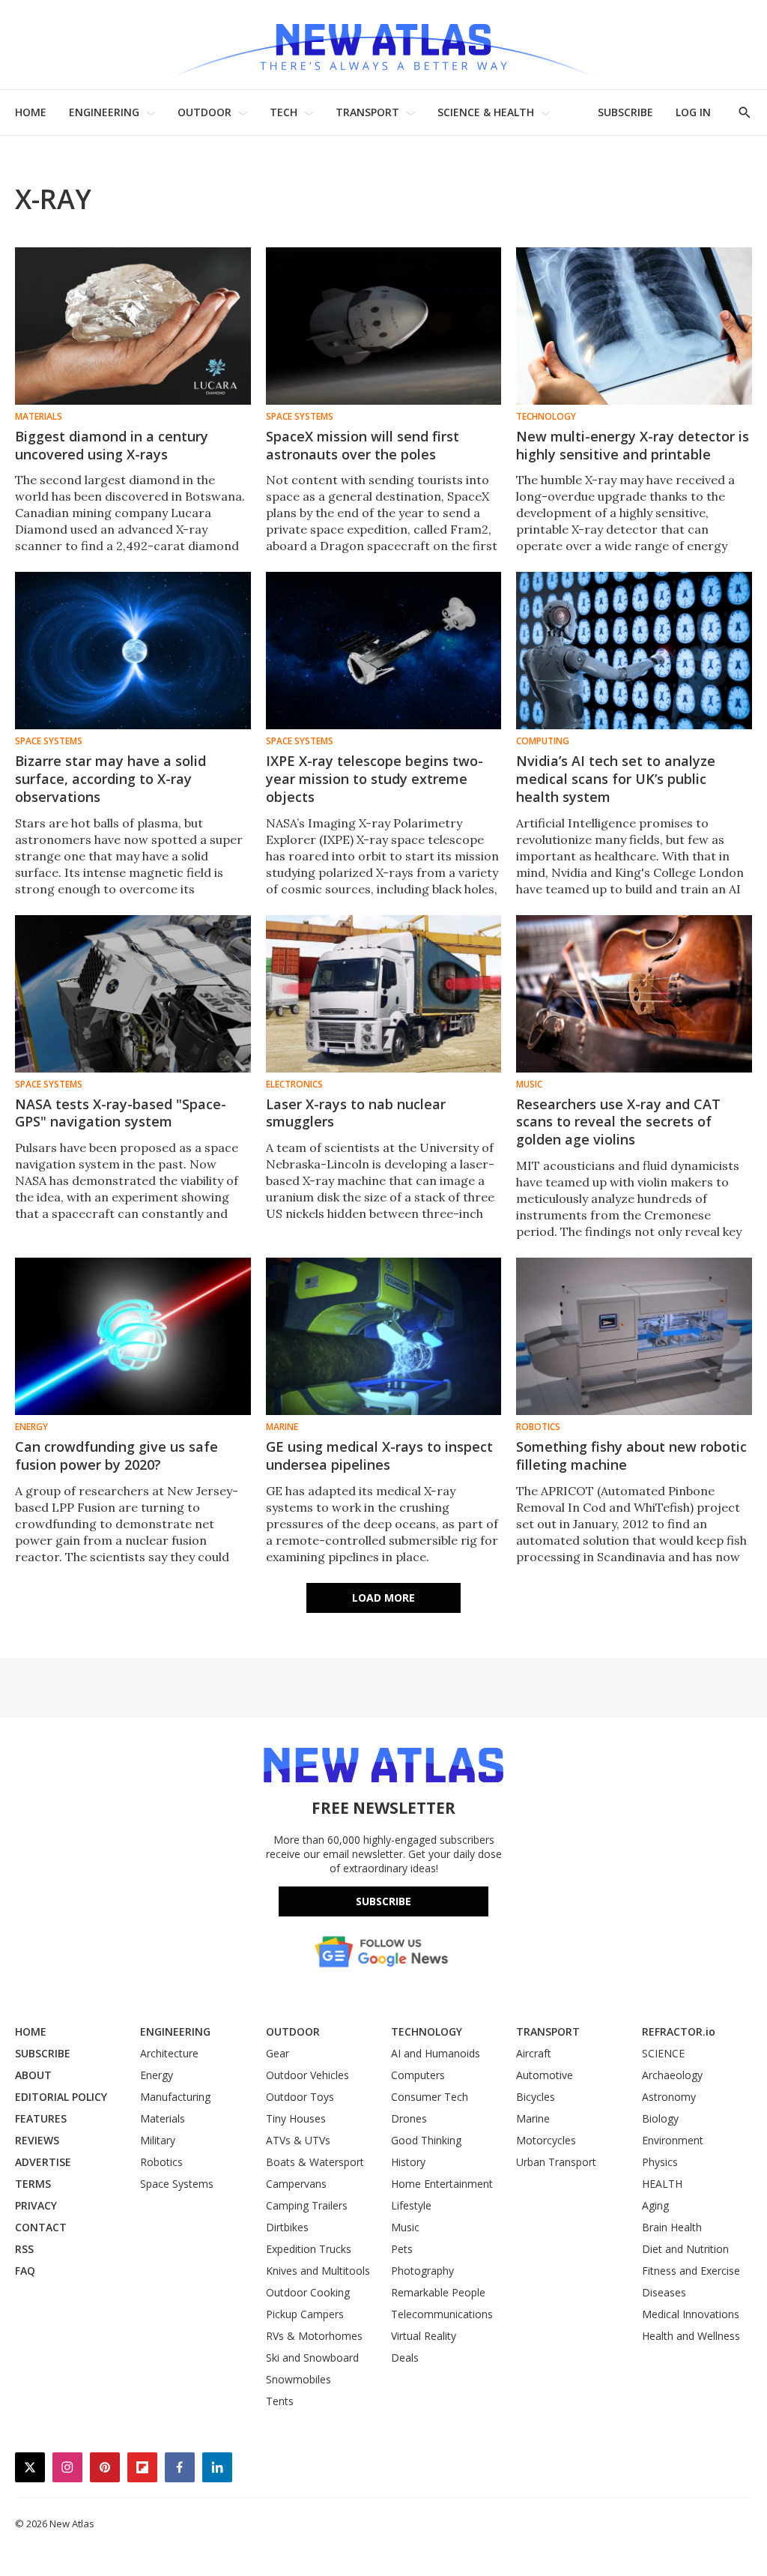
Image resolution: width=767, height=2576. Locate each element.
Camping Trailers (307, 2205)
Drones (409, 2118)
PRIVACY (36, 2205)
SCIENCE (663, 2053)
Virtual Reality (424, 2336)
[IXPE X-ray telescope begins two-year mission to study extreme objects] (384, 651)
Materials (39, 417)
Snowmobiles (298, 2379)
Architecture (169, 2053)
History (408, 2162)
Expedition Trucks (309, 2249)
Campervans (296, 2184)
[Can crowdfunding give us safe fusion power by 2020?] (133, 1336)
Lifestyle (411, 2205)
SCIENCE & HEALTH (486, 112)
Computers (418, 2075)
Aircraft (534, 2053)
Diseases (664, 2292)
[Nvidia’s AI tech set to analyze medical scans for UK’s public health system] (634, 651)
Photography (422, 2271)
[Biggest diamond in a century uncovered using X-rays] (133, 326)
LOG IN (693, 112)
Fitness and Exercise (691, 2271)
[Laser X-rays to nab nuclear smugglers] (384, 994)
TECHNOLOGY (427, 2031)
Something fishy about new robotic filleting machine (631, 1456)
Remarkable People (438, 2292)
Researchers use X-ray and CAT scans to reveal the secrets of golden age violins (618, 1122)
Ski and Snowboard (312, 2358)
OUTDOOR (204, 112)
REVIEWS (37, 2140)
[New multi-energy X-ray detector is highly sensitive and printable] (634, 326)
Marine (282, 1427)
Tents (280, 2401)
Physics (660, 2162)
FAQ (25, 2271)
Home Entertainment (442, 2184)
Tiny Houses (296, 2118)
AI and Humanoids (436, 2053)
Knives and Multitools (318, 2271)
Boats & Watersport (315, 2162)
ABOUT (33, 2075)
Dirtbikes (287, 2227)
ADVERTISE (43, 2162)
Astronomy (669, 2097)
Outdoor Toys (300, 2097)
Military (158, 2140)
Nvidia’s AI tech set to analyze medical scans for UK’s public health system (616, 779)
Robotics (538, 1427)
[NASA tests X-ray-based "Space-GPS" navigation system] (133, 994)
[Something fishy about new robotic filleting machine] (634, 1336)
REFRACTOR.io (679, 2031)
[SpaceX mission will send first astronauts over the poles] (384, 326)
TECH (284, 112)
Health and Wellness (691, 2336)
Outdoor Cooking (308, 2292)
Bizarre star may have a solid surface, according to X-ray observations (110, 779)
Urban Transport (556, 2162)
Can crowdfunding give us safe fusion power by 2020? (116, 1456)
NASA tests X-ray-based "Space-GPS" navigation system (121, 1113)
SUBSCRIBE (625, 112)
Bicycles (536, 2097)
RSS (24, 2249)
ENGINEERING (104, 112)
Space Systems (300, 417)
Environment (673, 2140)
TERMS (33, 2184)
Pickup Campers (305, 2314)
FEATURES (41, 2118)
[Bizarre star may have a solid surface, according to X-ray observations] (133, 651)
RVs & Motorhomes (314, 2336)
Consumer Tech (430, 2097)
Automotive (545, 2075)
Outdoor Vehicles (307, 2075)
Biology (660, 2118)
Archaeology (672, 2075)
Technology (546, 417)
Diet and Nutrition (685, 2249)
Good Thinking (426, 2140)
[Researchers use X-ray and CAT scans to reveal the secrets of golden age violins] (634, 994)
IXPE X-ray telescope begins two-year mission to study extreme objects (375, 779)
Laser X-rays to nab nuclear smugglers (356, 1113)
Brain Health (672, 2227)
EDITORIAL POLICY (61, 2097)
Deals (405, 2358)
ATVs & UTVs (298, 2140)
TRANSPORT (367, 112)
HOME (31, 112)
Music (529, 1085)
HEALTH (662, 2184)
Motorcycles (546, 2140)
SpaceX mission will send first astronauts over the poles (363, 445)
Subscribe (383, 1901)
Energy (31, 1427)
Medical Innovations (691, 2314)
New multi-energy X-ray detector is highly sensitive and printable (633, 445)
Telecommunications (442, 2314)
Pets (402, 2249)
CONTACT (41, 2227)
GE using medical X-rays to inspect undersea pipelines (379, 1456)
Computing (543, 741)
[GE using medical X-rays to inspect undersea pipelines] (384, 1336)
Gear (278, 2053)
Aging (655, 2205)
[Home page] (383, 45)
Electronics (294, 1085)
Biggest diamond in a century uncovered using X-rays (112, 445)
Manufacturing (175, 2097)
